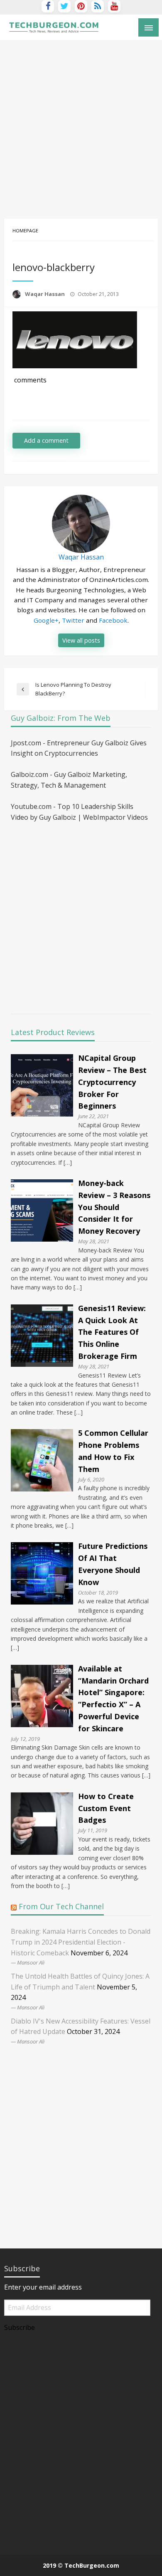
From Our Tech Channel (61, 1906)
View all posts (81, 640)
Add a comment (46, 440)
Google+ (46, 620)
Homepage (25, 230)
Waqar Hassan (45, 294)
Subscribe (20, 2327)
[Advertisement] (81, 125)
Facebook (113, 620)
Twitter (73, 620)
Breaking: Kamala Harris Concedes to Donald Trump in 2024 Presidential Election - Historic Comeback (81, 1942)
